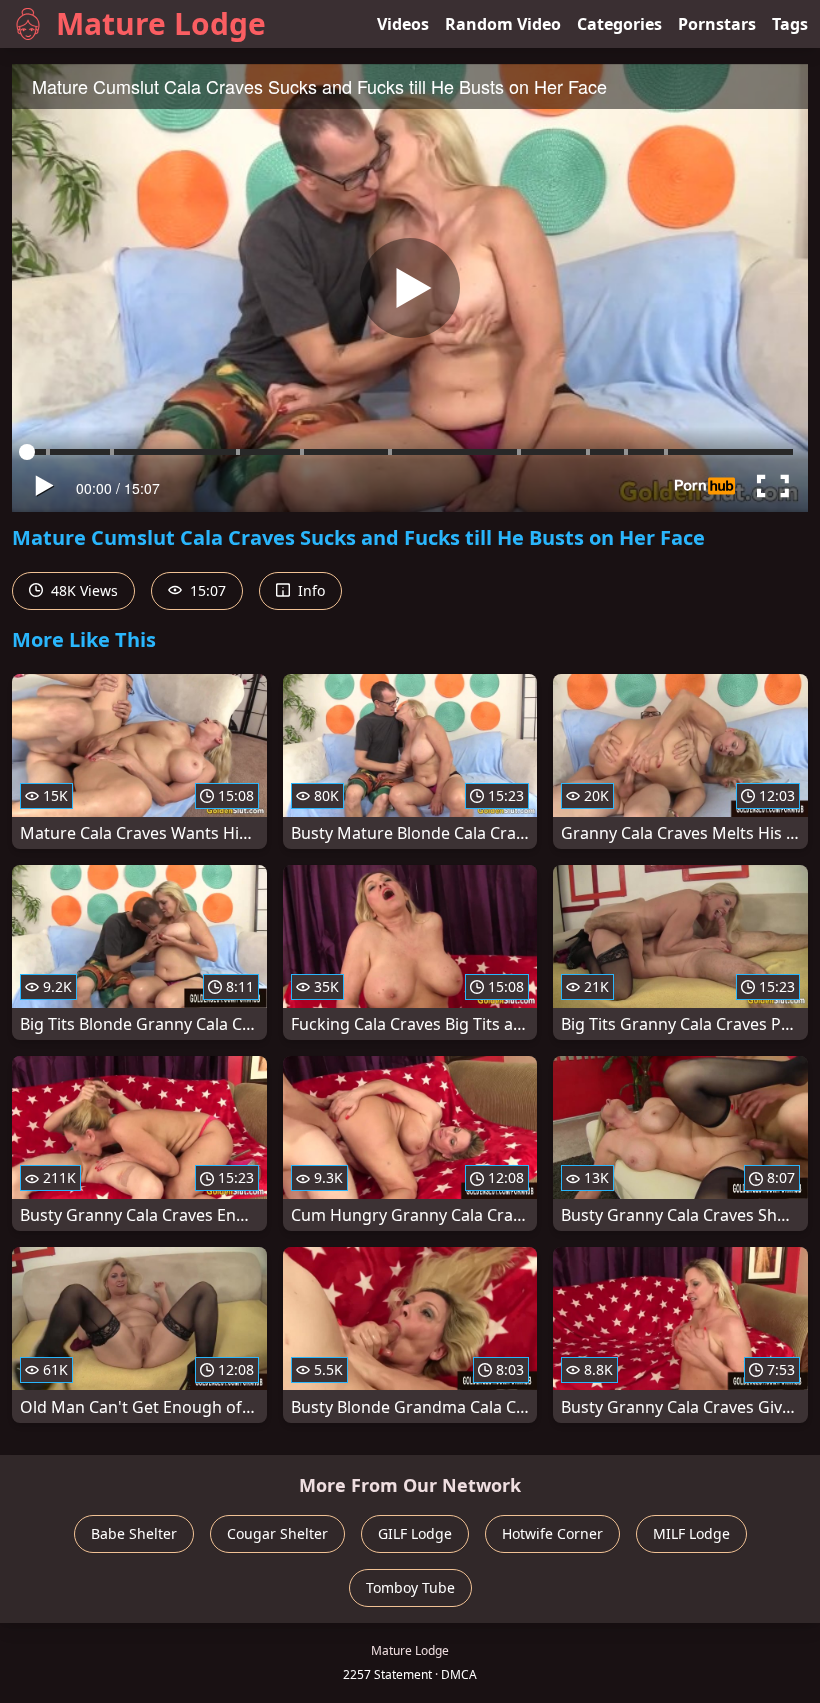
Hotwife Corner (552, 1533)
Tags (790, 24)
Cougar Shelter (277, 1533)
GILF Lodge (415, 1533)
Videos (403, 24)
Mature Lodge (161, 23)
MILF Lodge (691, 1533)
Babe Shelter (134, 1533)
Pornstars (717, 24)
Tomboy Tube (410, 1587)
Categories (619, 24)
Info (309, 590)
